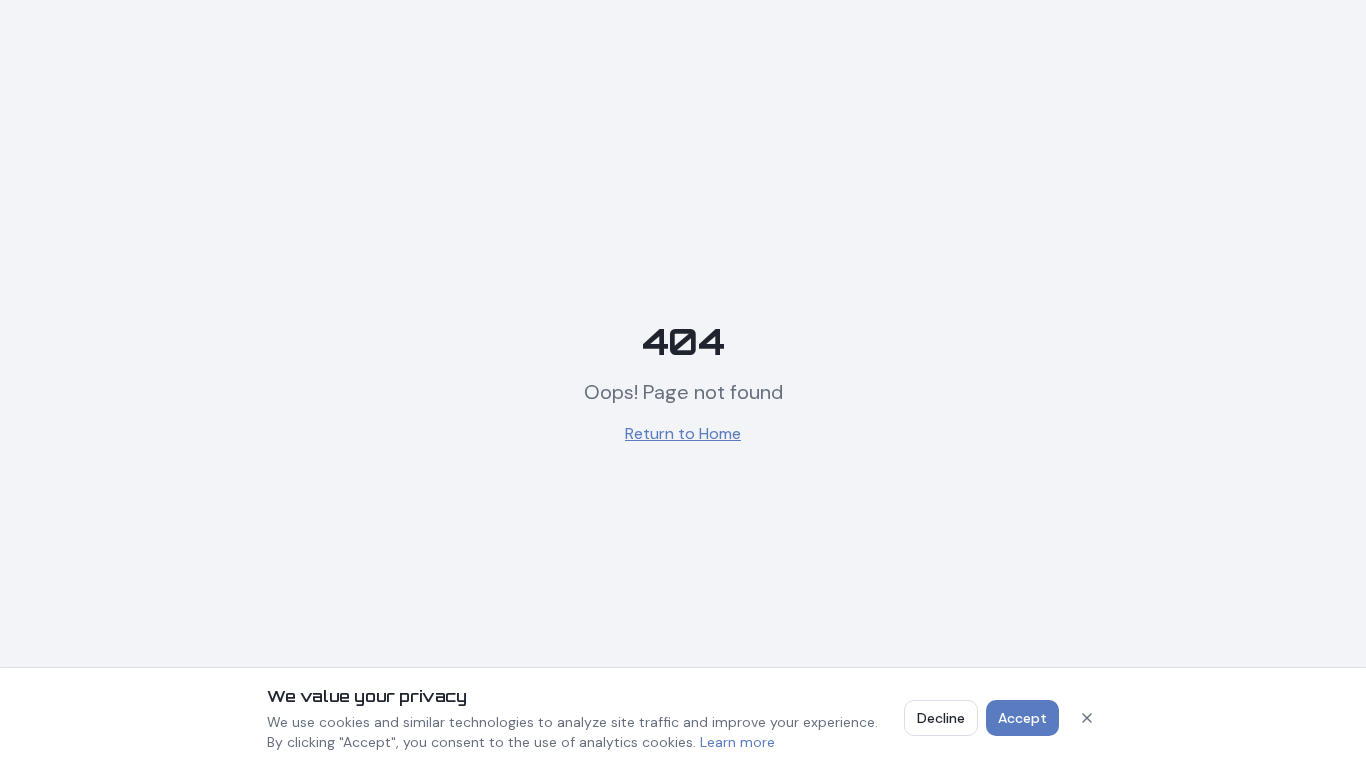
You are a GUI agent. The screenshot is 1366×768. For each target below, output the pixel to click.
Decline (941, 718)
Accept (1022, 718)
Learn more (737, 742)
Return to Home (683, 433)
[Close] (1087, 718)
